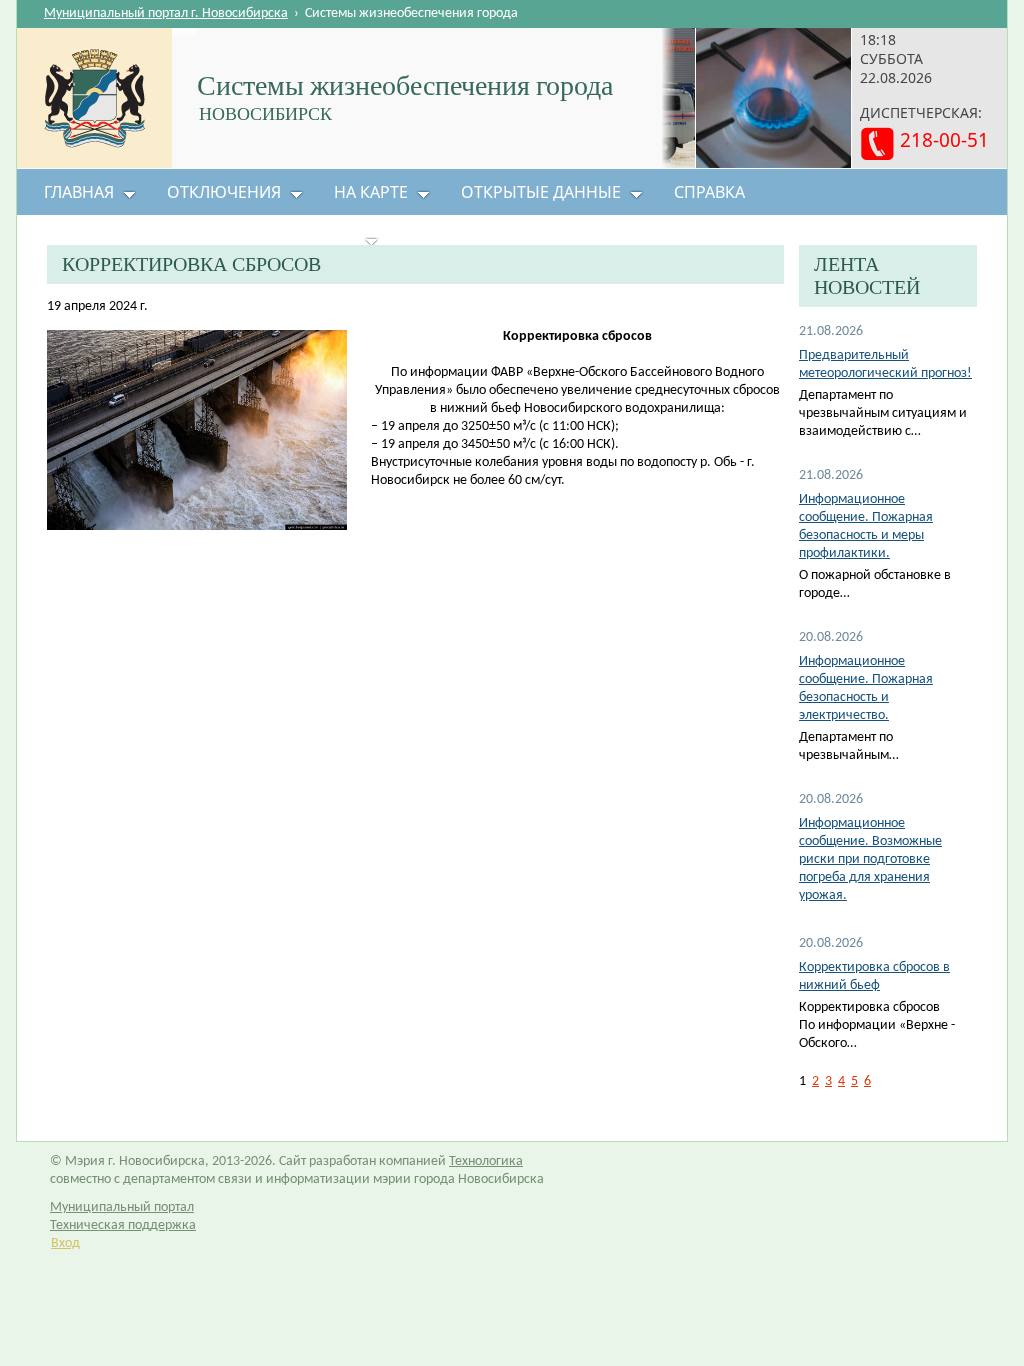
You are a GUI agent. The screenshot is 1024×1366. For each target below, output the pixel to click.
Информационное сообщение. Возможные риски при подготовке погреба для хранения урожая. (870, 859)
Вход (65, 1243)
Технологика (486, 1161)
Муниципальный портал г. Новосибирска (166, 13)
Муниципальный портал (122, 1207)
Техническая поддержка (123, 1225)
